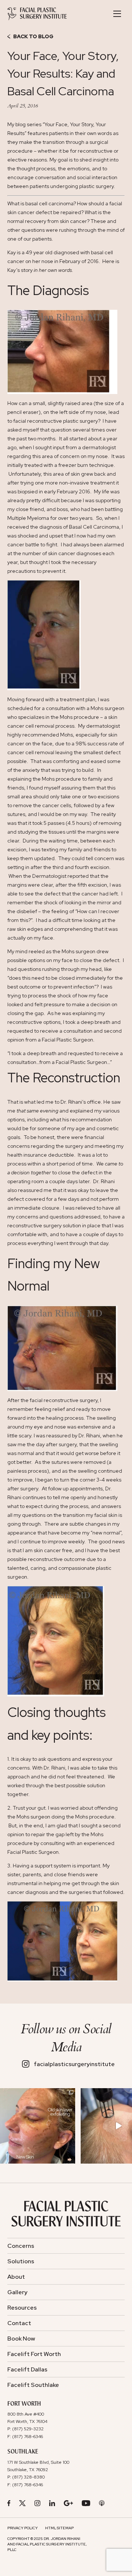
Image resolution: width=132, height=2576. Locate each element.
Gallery (17, 2292)
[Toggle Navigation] (117, 14)
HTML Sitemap (59, 2528)
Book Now (21, 2339)
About (16, 2277)
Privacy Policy (23, 2528)
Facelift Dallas (27, 2369)
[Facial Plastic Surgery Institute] (37, 14)
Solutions (21, 2261)
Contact (19, 2323)
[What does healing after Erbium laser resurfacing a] (38, 2126)
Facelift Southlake (33, 2385)
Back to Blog (33, 37)
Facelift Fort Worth (34, 2354)
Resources (22, 2308)
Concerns (21, 2246)
